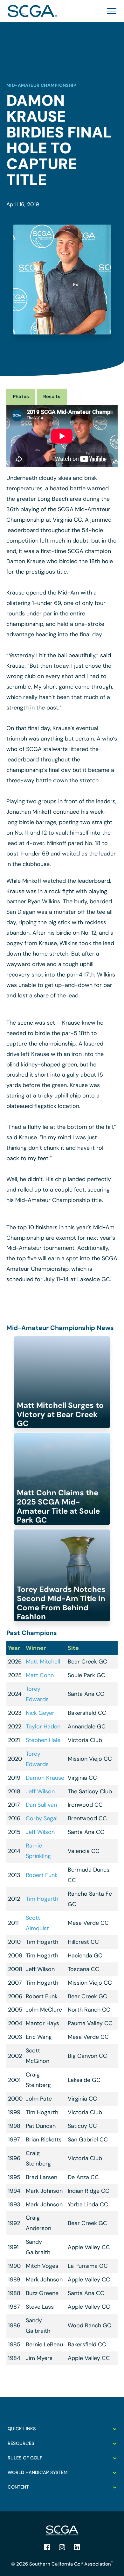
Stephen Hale (43, 1740)
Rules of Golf (25, 2458)
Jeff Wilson (40, 1791)
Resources (21, 2443)
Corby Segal (42, 1818)
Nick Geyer (40, 1713)
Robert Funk (42, 1875)
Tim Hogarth (42, 1899)
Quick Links (22, 2429)
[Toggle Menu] (110, 11)
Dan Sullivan (41, 1805)
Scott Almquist (37, 1923)
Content (18, 2487)
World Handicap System (38, 2472)
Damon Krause (45, 1778)
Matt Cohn (40, 1675)
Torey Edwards (37, 1694)
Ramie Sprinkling (38, 1851)
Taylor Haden (43, 1727)
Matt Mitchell (43, 1662)
